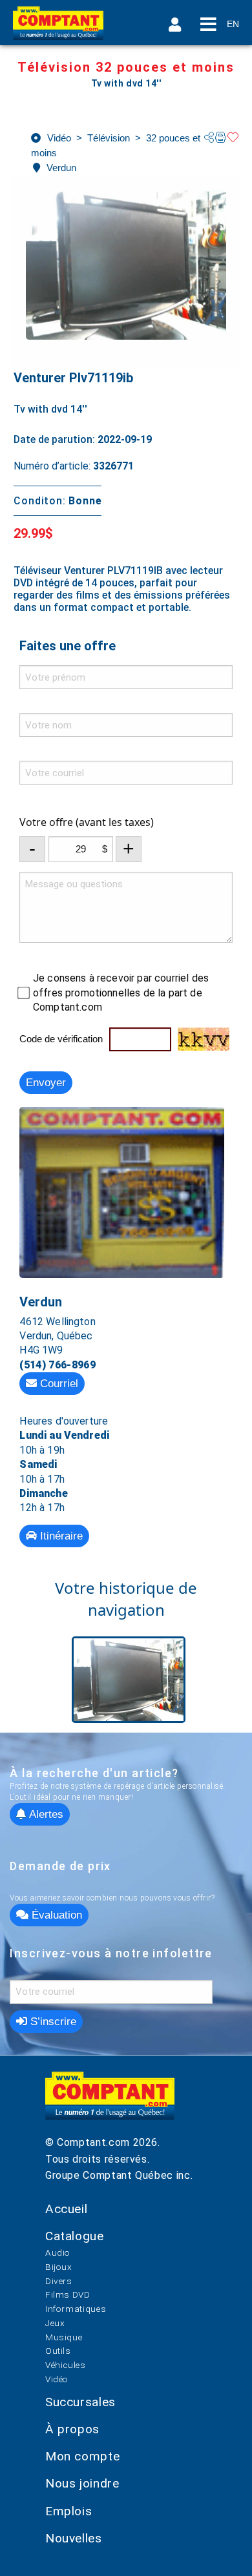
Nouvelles (74, 2538)
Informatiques (76, 2309)
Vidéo (57, 2379)
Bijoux (59, 2267)
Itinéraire (60, 1536)
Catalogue (75, 2236)
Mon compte (82, 2456)
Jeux (55, 2323)
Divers (59, 2281)
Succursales (80, 2402)
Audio (58, 2252)
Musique (64, 2337)
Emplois (68, 2511)
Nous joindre (82, 2483)
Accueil (66, 2209)
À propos (72, 2429)
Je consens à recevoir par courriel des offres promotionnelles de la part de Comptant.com (121, 993)
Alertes (45, 1814)
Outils (58, 2351)
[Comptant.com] (110, 2103)
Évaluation (55, 1915)
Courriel (58, 1384)
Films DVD (68, 2294)
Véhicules (66, 2365)
